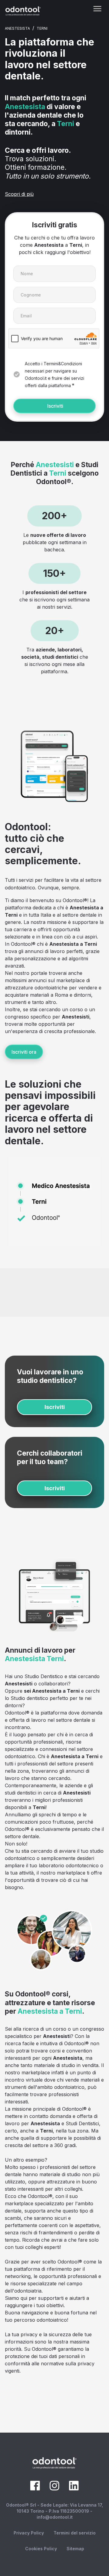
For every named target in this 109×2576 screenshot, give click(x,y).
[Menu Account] (97, 9)
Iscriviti (55, 406)
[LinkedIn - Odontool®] (74, 2489)
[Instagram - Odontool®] (54, 2489)
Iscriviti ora (24, 1052)
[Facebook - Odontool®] (35, 2489)
